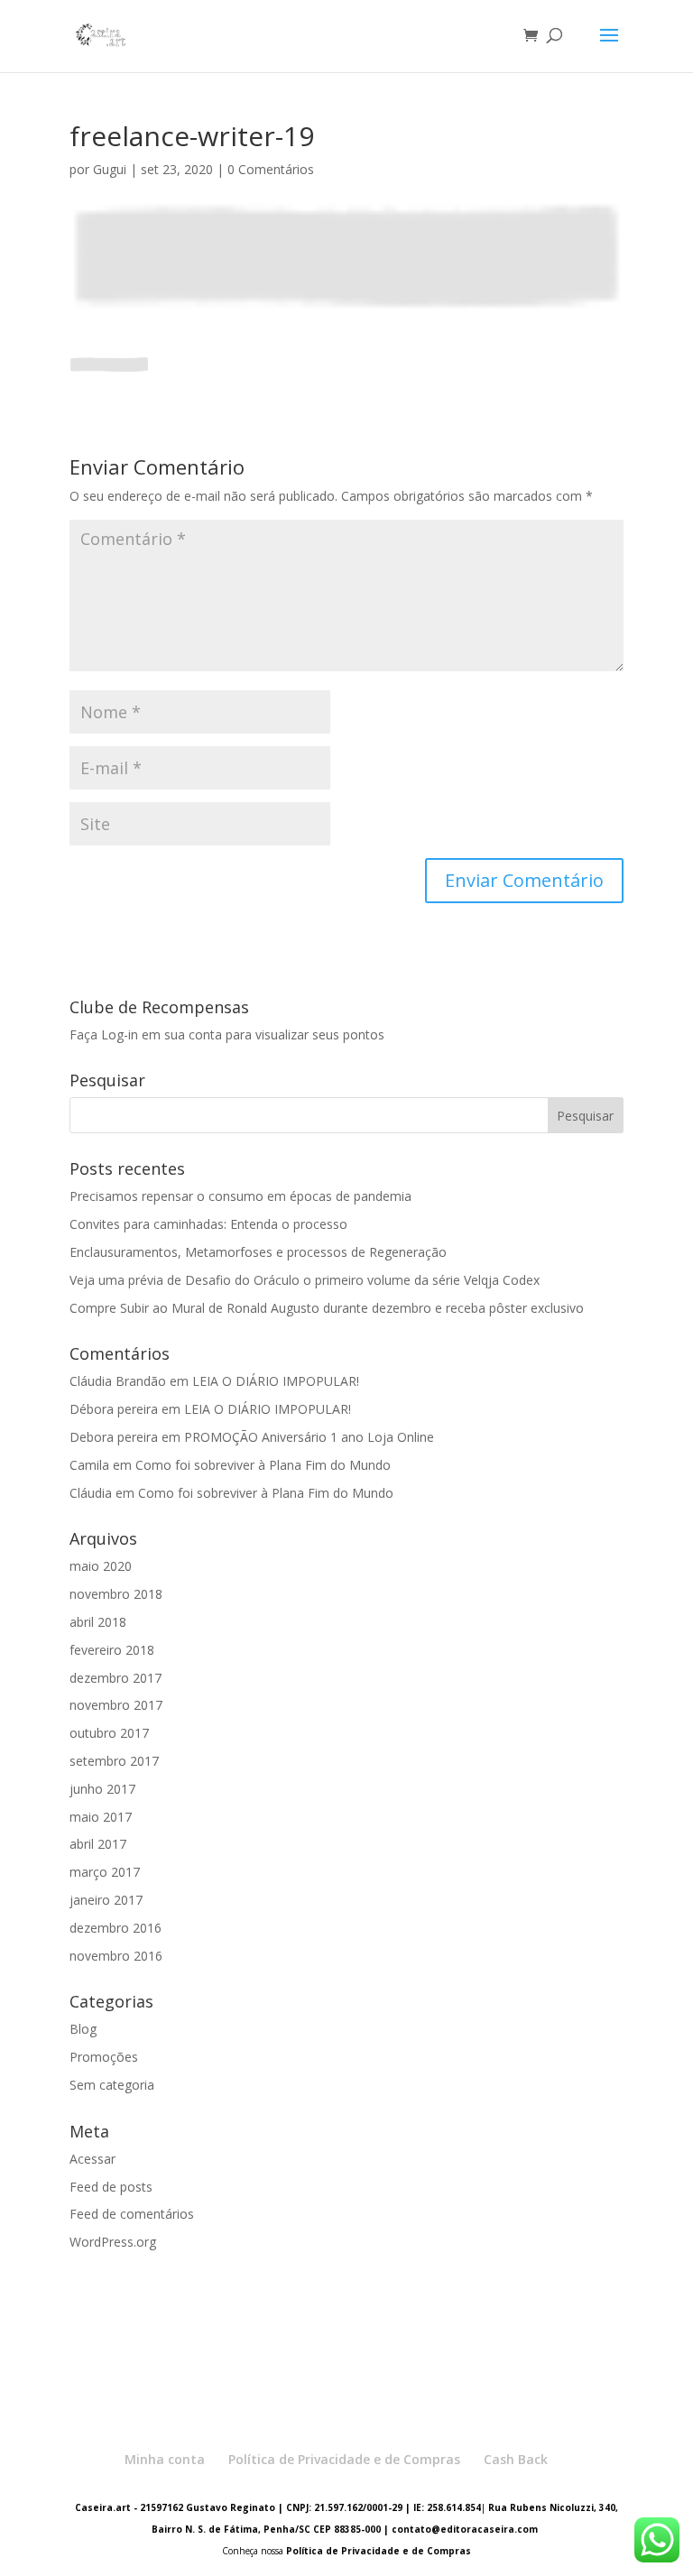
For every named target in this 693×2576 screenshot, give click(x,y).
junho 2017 (102, 1789)
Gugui (110, 169)
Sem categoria (112, 2085)
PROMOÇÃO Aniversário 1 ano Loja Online (309, 1437)
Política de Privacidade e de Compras (344, 2459)
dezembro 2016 (115, 1928)
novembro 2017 (116, 1705)
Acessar (92, 2159)
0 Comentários (271, 169)
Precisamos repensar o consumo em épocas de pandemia (240, 1196)
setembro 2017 (114, 1761)
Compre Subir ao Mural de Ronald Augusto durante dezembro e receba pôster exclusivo (327, 1308)
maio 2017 (101, 1817)
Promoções (104, 2057)
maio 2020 (101, 1566)
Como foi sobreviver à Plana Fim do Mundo (263, 1465)
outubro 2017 (109, 1733)
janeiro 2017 (106, 1900)
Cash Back (516, 2459)
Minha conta (165, 2459)
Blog (83, 2029)
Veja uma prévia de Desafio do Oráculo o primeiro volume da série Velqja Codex (305, 1280)
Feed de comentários (132, 2214)
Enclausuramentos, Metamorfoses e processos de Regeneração (258, 1252)
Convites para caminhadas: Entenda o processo (208, 1224)
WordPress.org (113, 2242)
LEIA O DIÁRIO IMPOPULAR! (276, 1381)
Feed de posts (111, 2187)
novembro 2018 (116, 1594)
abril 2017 (98, 1844)
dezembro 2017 (115, 1678)
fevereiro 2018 (112, 1650)
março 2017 (105, 1872)
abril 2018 (98, 1622)
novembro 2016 (116, 1956)
